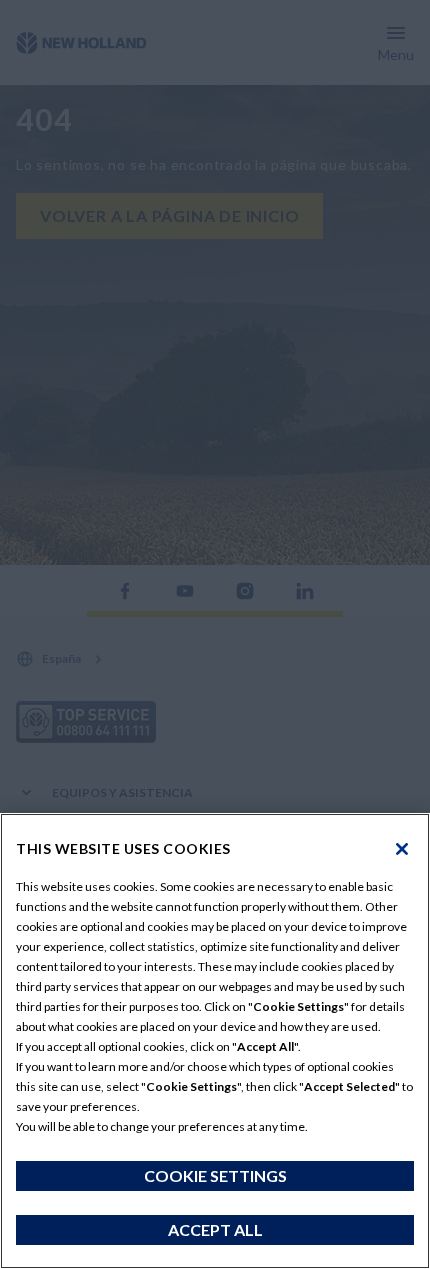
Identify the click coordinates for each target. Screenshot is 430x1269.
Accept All (215, 1229)
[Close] (402, 849)
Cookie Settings (215, 1175)
